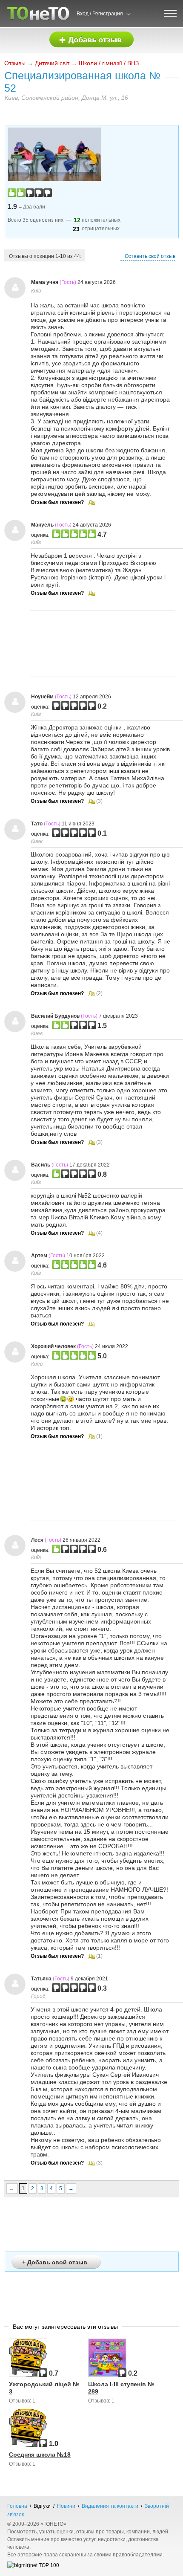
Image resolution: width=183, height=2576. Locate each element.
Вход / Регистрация (100, 14)
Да (92, 502)
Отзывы (15, 63)
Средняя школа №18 (40, 2454)
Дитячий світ (52, 63)
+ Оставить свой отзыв (148, 256)
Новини (66, 2506)
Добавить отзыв (91, 40)
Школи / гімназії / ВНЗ (109, 63)
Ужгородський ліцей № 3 (44, 2388)
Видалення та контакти (110, 2506)
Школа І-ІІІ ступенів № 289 (121, 2388)
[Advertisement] (103, 644)
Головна (17, 2506)
